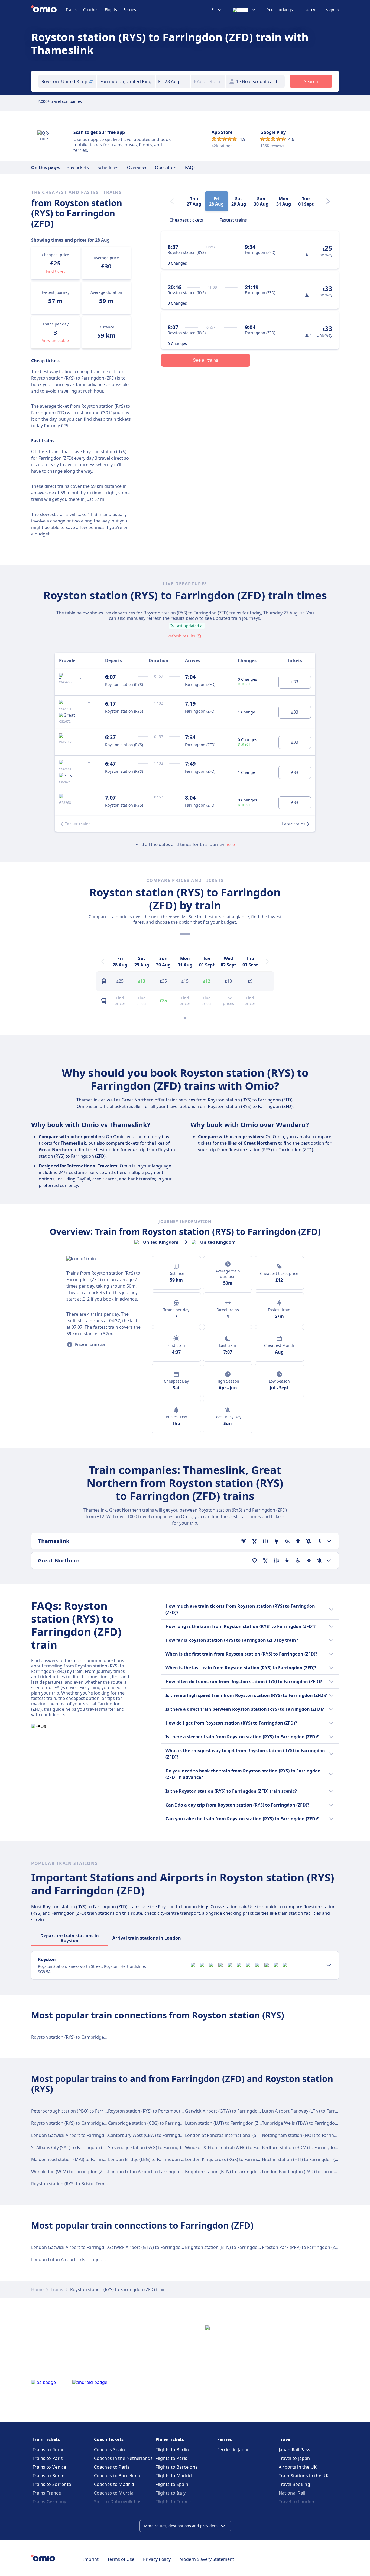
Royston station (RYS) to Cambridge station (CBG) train (87, 2037)
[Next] (328, 201)
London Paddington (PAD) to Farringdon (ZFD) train (314, 2172)
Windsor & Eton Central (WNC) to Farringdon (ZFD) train (242, 2147)
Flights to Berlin (172, 2450)
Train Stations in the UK (304, 2476)
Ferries (130, 10)
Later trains (294, 824)
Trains (71, 10)
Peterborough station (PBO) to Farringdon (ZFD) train (86, 2111)
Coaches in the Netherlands (123, 2458)
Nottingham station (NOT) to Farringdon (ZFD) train (315, 2135)
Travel (285, 2439)
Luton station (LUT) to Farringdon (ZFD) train (231, 2123)
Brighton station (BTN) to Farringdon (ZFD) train (234, 2172)
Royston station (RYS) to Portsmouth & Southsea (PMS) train (170, 2111)
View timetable (55, 340)
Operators (166, 167)
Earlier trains (78, 824)
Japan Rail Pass (295, 2450)
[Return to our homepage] (48, 10)
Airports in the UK (298, 2467)
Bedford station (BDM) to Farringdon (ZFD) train (311, 2147)
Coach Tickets (109, 2439)
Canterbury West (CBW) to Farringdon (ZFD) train (158, 2135)
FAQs (190, 167)
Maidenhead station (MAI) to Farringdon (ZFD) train (84, 2159)
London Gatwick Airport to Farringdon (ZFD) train (82, 2135)
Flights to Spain (172, 2484)
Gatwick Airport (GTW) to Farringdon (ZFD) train (234, 2111)
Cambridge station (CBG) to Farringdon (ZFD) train (159, 2123)
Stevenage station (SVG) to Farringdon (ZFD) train (159, 2147)
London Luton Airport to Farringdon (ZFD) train (156, 2172)
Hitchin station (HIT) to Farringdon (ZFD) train (308, 2159)
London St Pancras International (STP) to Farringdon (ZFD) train (250, 2135)
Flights (111, 10)
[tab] (186, 219)
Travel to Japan (294, 2458)
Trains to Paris (48, 2458)
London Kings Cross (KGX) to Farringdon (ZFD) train (238, 2159)
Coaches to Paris (112, 2467)
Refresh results (181, 636)
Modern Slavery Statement (207, 2559)
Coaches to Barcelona (117, 2476)
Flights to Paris (171, 2458)
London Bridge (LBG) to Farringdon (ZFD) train (155, 2159)
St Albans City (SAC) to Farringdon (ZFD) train (77, 2147)
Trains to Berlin (49, 2476)
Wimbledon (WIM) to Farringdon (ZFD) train (76, 2172)
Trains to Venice (49, 2467)
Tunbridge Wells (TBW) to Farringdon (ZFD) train (311, 2123)
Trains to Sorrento (52, 2484)
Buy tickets (78, 167)
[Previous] (103, 962)
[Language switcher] (244, 10)
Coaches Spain (109, 2450)
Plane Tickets (170, 2439)
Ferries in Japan (234, 2450)
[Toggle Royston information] (329, 1965)
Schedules (108, 167)
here (230, 844)
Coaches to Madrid (114, 2484)
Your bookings (280, 10)
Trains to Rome (48, 2450)
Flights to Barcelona (177, 2467)
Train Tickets (46, 2439)
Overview (137, 167)
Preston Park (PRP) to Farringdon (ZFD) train (307, 2247)
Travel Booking (294, 2484)
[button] (173, 81)
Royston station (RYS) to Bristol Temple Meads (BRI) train (89, 2184)
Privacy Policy (157, 2559)
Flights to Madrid (174, 2476)
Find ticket (55, 271)
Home (37, 2289)
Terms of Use (121, 2559)
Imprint (91, 2559)
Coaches (91, 10)
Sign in (332, 10)
